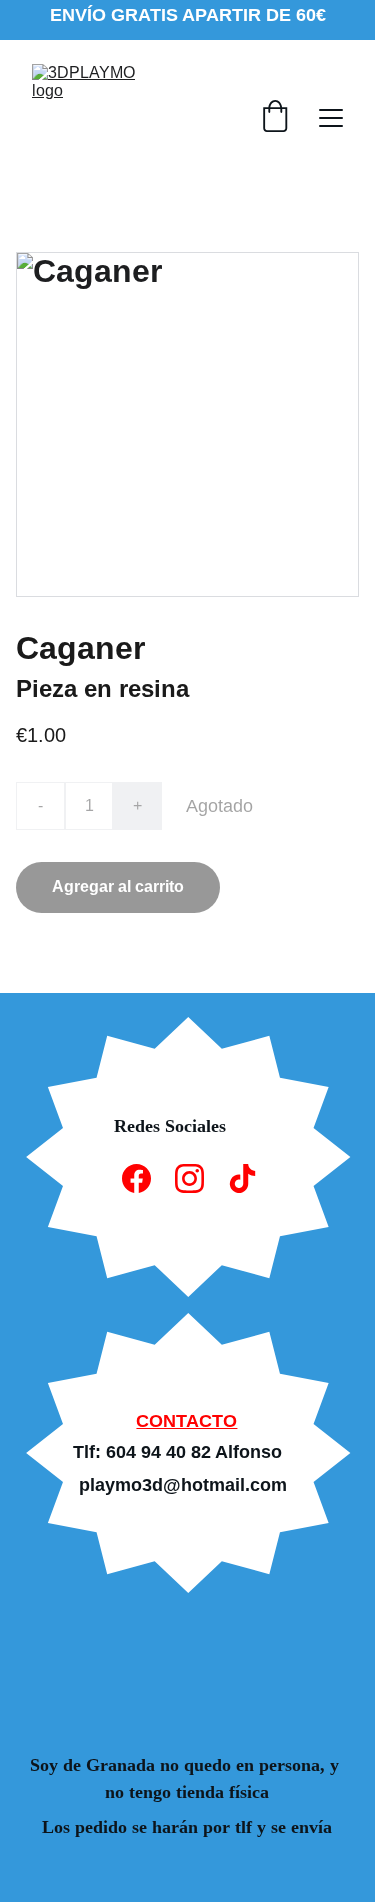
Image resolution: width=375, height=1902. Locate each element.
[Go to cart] (275, 118)
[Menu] (331, 118)
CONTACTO (186, 1421)
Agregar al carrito (118, 886)
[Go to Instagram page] (189, 1178)
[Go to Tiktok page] (242, 1178)
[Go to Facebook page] (136, 1178)
